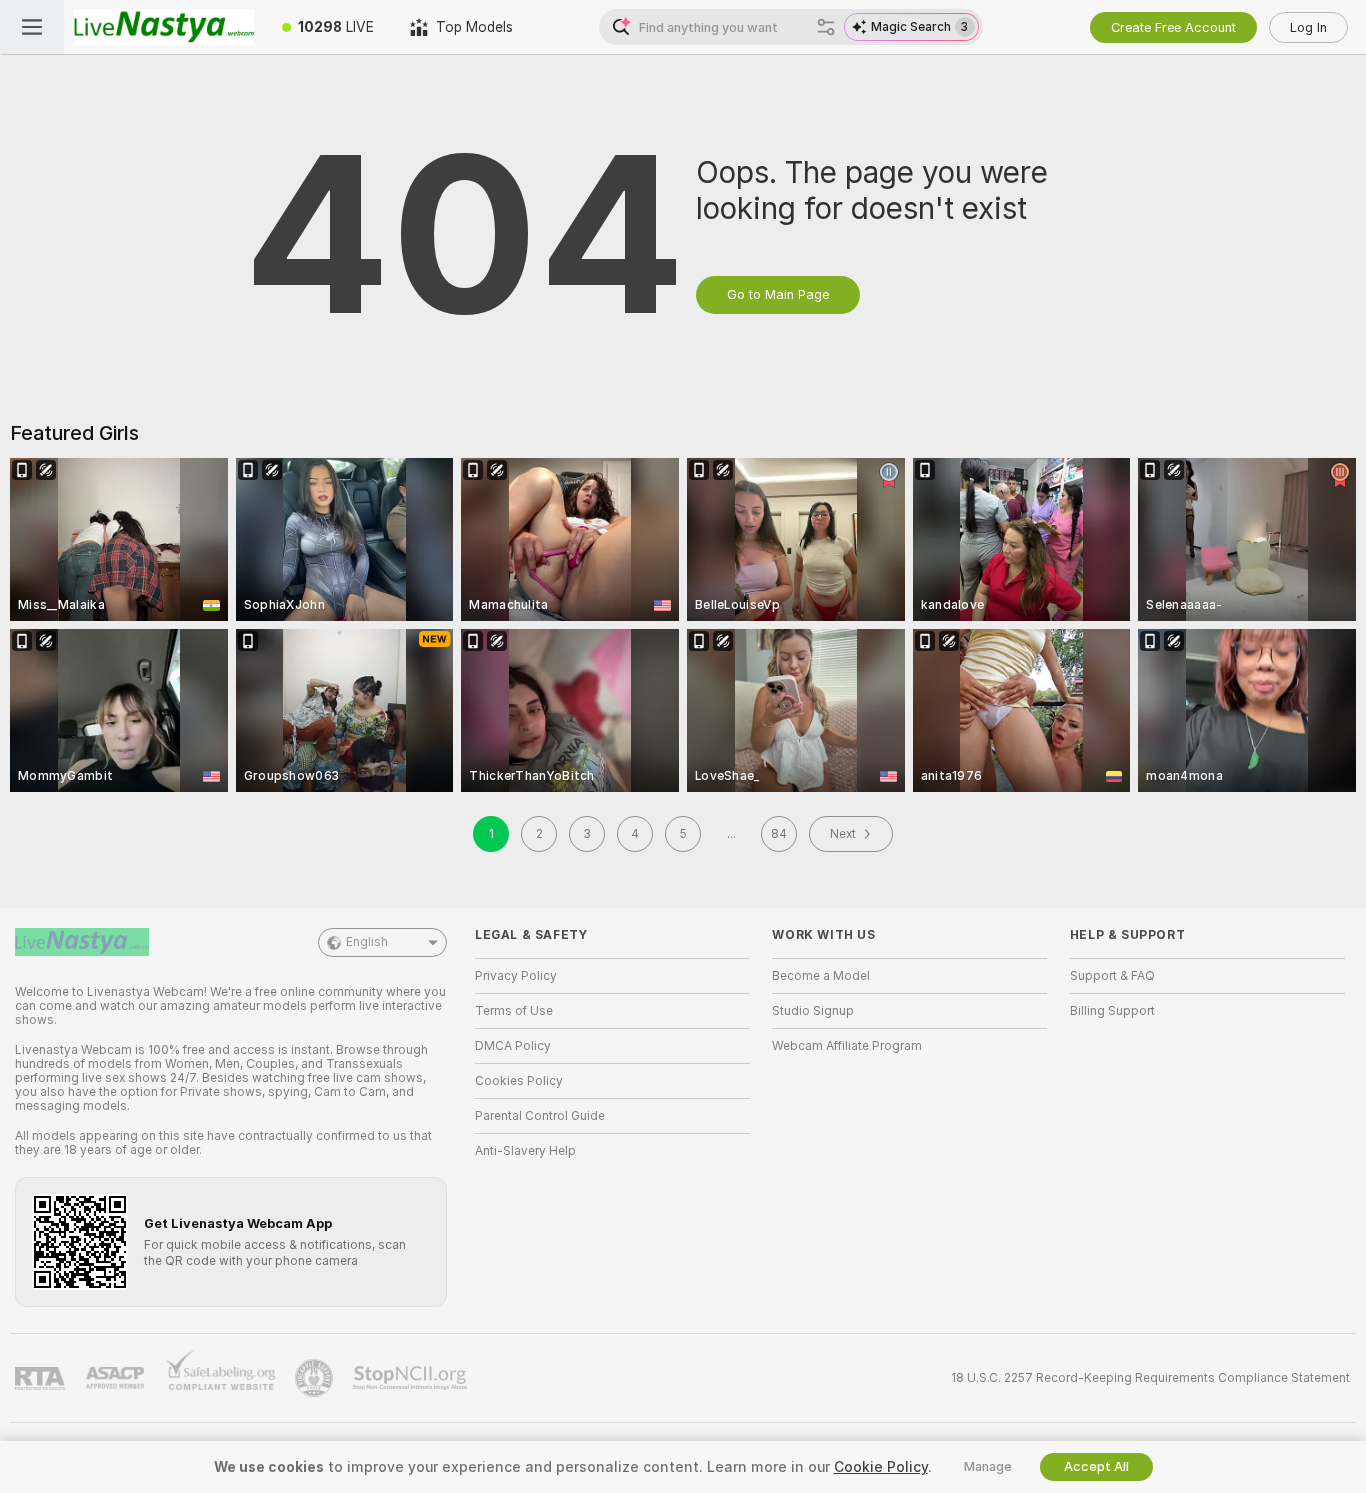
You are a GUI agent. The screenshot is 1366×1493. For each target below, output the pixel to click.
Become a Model (821, 976)
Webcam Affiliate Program (847, 1046)
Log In (1308, 27)
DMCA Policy (513, 1046)
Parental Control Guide (540, 1116)
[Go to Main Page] (164, 27)
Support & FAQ (1112, 976)
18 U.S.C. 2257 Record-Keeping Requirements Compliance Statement (1150, 1378)
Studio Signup (813, 1011)
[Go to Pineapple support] (316, 1378)
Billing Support (1112, 1011)
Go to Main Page (778, 294)
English (367, 942)
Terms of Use (514, 1011)
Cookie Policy (881, 1467)
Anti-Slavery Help (525, 1151)
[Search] (826, 27)
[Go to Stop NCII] (412, 1378)
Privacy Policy (516, 976)
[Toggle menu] (32, 27)
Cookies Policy (519, 1081)
